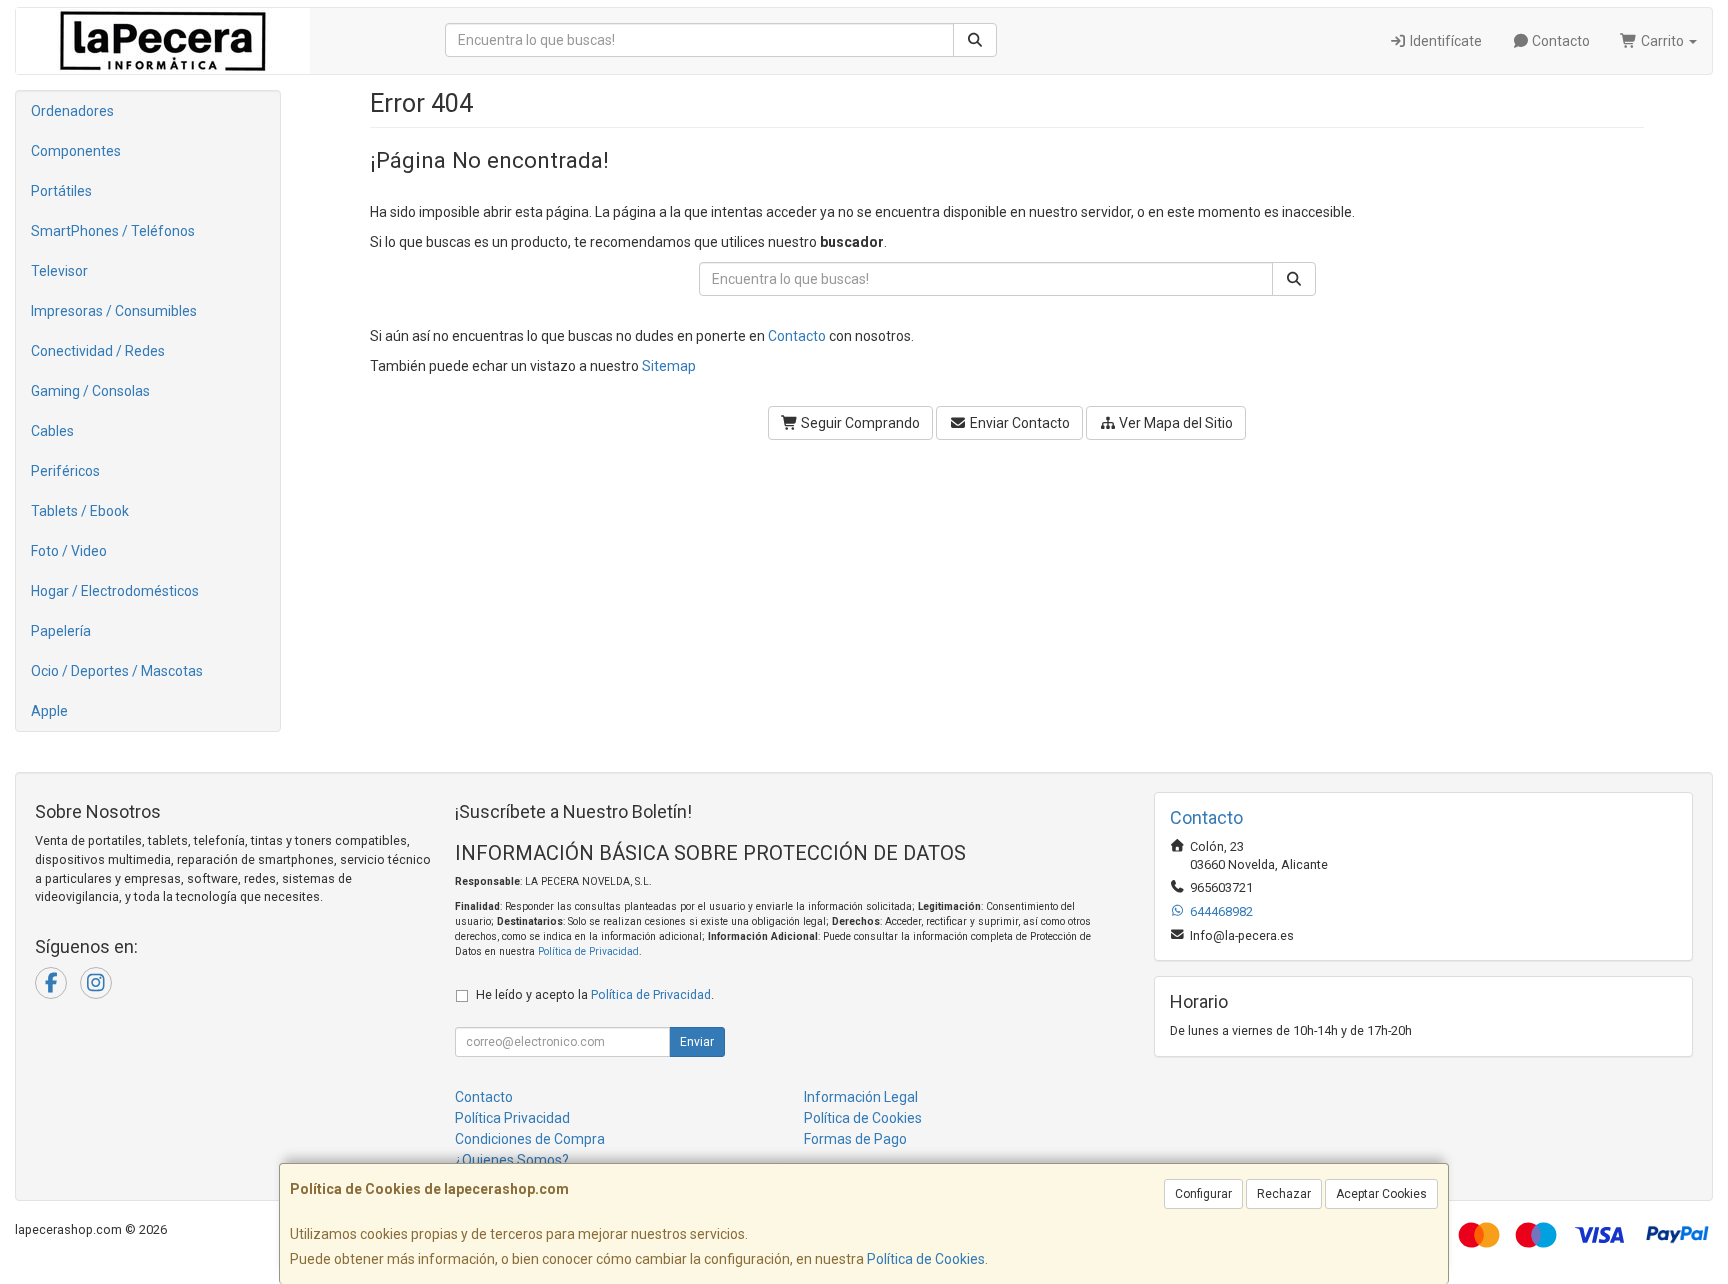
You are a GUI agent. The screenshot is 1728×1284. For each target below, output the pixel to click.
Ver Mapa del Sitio (1174, 423)
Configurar (1203, 1194)
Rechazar (1284, 1194)
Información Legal (861, 1097)
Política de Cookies (926, 1259)
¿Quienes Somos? (512, 1160)
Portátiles (61, 191)
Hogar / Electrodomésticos (115, 591)
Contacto (1559, 41)
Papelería (61, 631)
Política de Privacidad (588, 951)
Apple (49, 711)
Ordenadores (72, 111)
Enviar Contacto (1018, 423)
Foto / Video (69, 551)
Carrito (1662, 41)
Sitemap (669, 366)
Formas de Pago (855, 1139)
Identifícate (1444, 41)
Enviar (697, 1042)
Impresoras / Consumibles (114, 311)
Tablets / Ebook (80, 511)
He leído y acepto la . (595, 994)
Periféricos (65, 471)
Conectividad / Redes (98, 351)
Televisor (59, 271)
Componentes (76, 151)
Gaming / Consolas (90, 391)
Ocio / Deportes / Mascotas (117, 671)
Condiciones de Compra (530, 1139)
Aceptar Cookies (1381, 1194)
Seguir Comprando (859, 423)
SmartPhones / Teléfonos (113, 231)
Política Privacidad (512, 1118)
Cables (52, 431)
